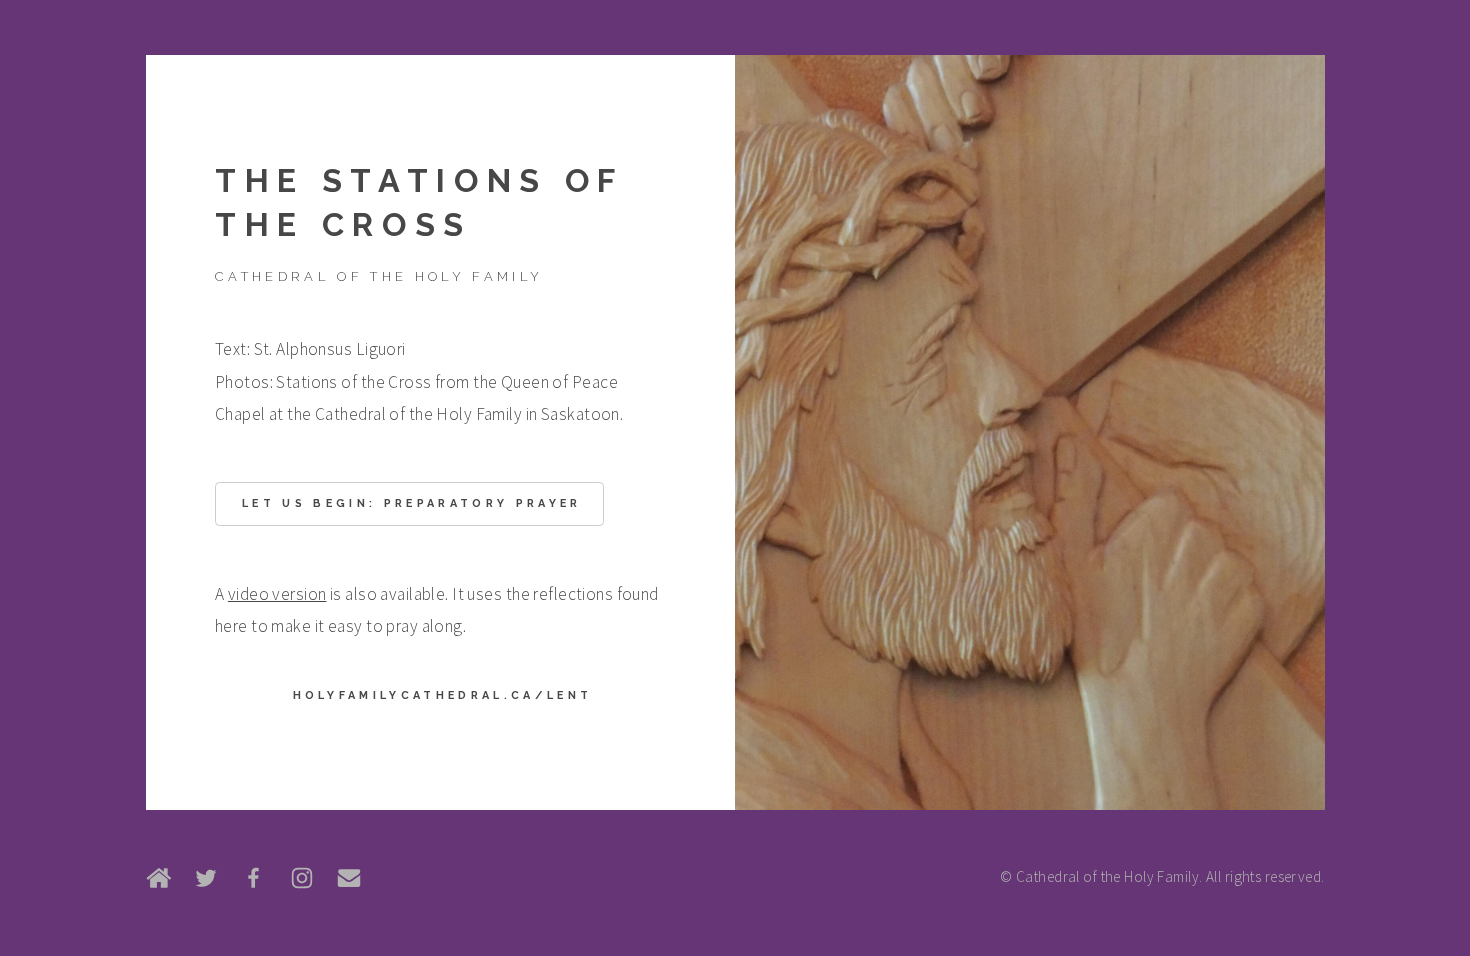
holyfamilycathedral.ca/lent (443, 695)
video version (277, 594)
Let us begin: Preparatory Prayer (412, 503)
